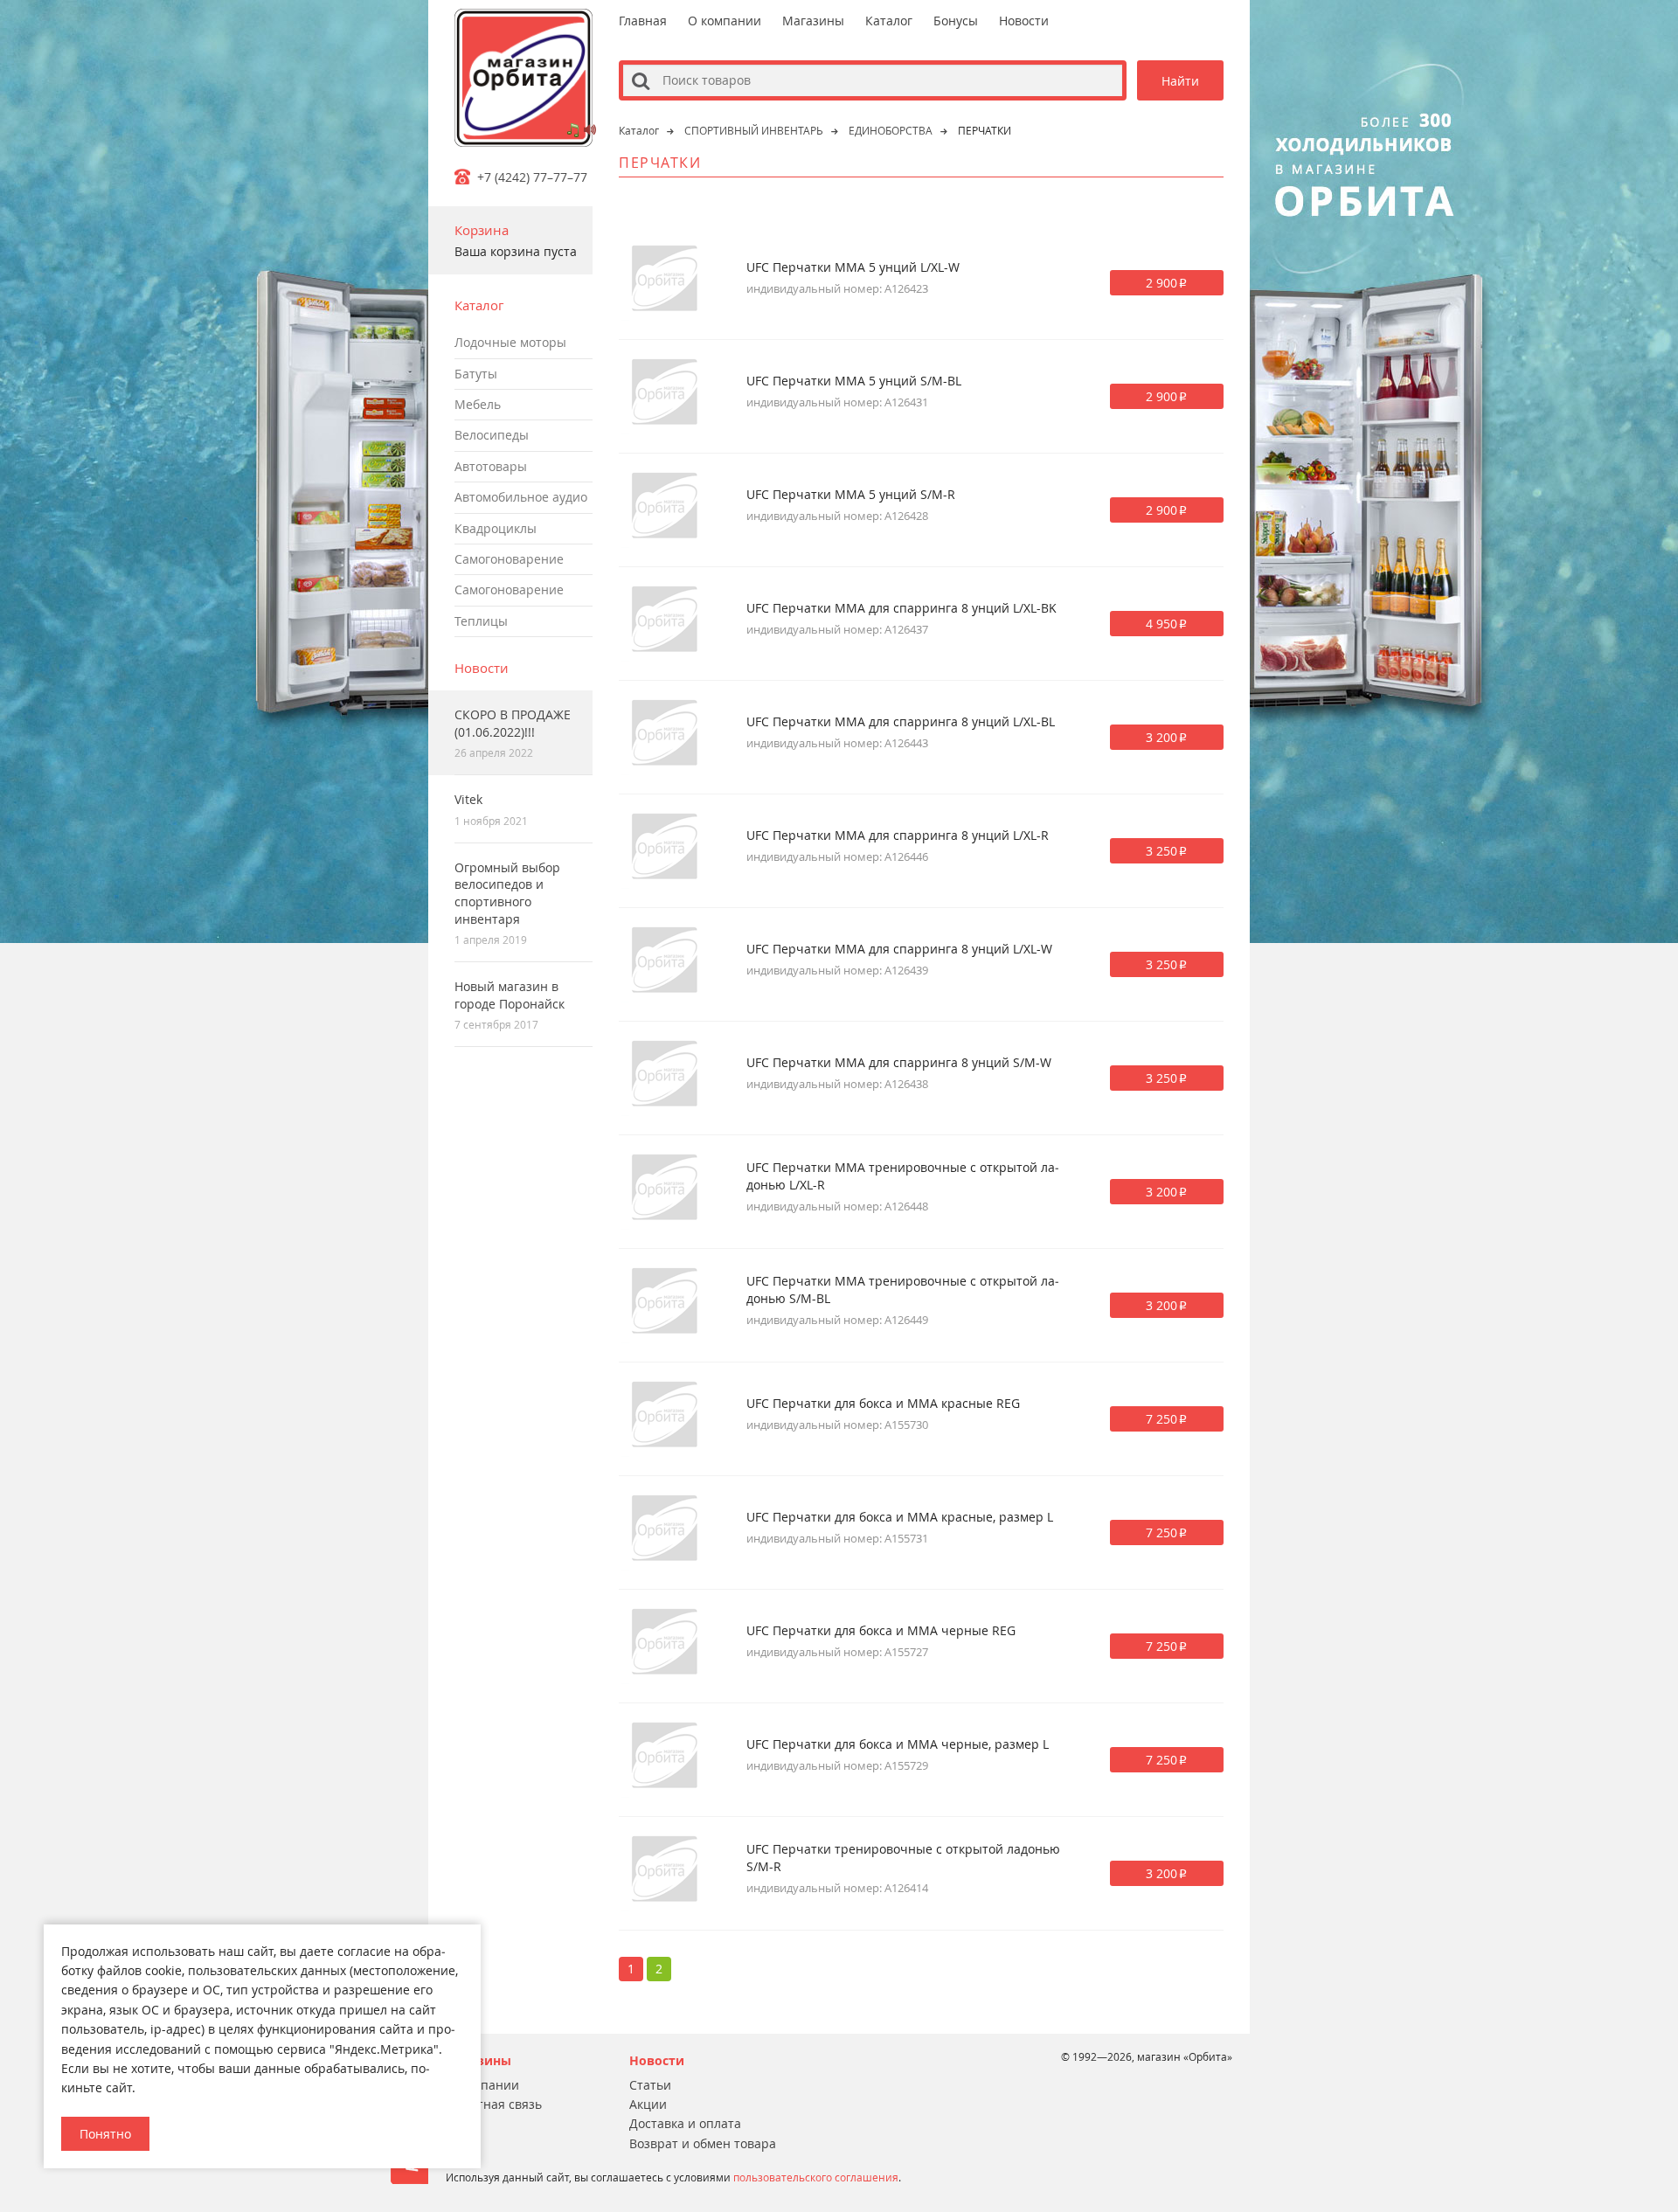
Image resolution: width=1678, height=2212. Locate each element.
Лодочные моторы (510, 342)
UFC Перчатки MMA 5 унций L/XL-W (853, 267)
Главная (643, 21)
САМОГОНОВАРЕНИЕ (509, 559)
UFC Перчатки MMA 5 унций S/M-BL (854, 381)
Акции (648, 2104)
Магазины (813, 21)
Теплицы (481, 621)
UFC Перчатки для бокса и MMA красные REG (883, 1403)
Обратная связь (494, 2104)
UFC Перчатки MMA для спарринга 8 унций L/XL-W (899, 949)
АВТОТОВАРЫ (491, 466)
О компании (725, 21)
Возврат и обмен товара (703, 2143)
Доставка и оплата (685, 2123)
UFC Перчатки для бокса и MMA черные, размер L (898, 1744)
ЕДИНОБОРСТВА (891, 130)
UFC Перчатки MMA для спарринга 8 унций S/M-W (899, 1062)
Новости (482, 668)
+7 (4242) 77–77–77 (532, 177)
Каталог (889, 21)
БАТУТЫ (476, 374)
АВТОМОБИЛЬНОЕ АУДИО (521, 497)
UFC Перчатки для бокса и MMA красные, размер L (900, 1517)
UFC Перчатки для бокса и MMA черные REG (881, 1630)
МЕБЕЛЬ (478, 404)
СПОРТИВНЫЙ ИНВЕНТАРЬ (754, 130)
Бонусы (956, 21)
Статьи (650, 2085)
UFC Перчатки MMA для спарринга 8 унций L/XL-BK (901, 608)
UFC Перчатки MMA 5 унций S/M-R (851, 494)
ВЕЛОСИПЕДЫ (492, 435)
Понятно (105, 2134)
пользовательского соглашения (816, 2177)
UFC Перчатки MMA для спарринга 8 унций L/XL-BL (901, 721)
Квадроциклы (496, 528)
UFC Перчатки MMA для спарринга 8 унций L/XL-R (898, 835)
